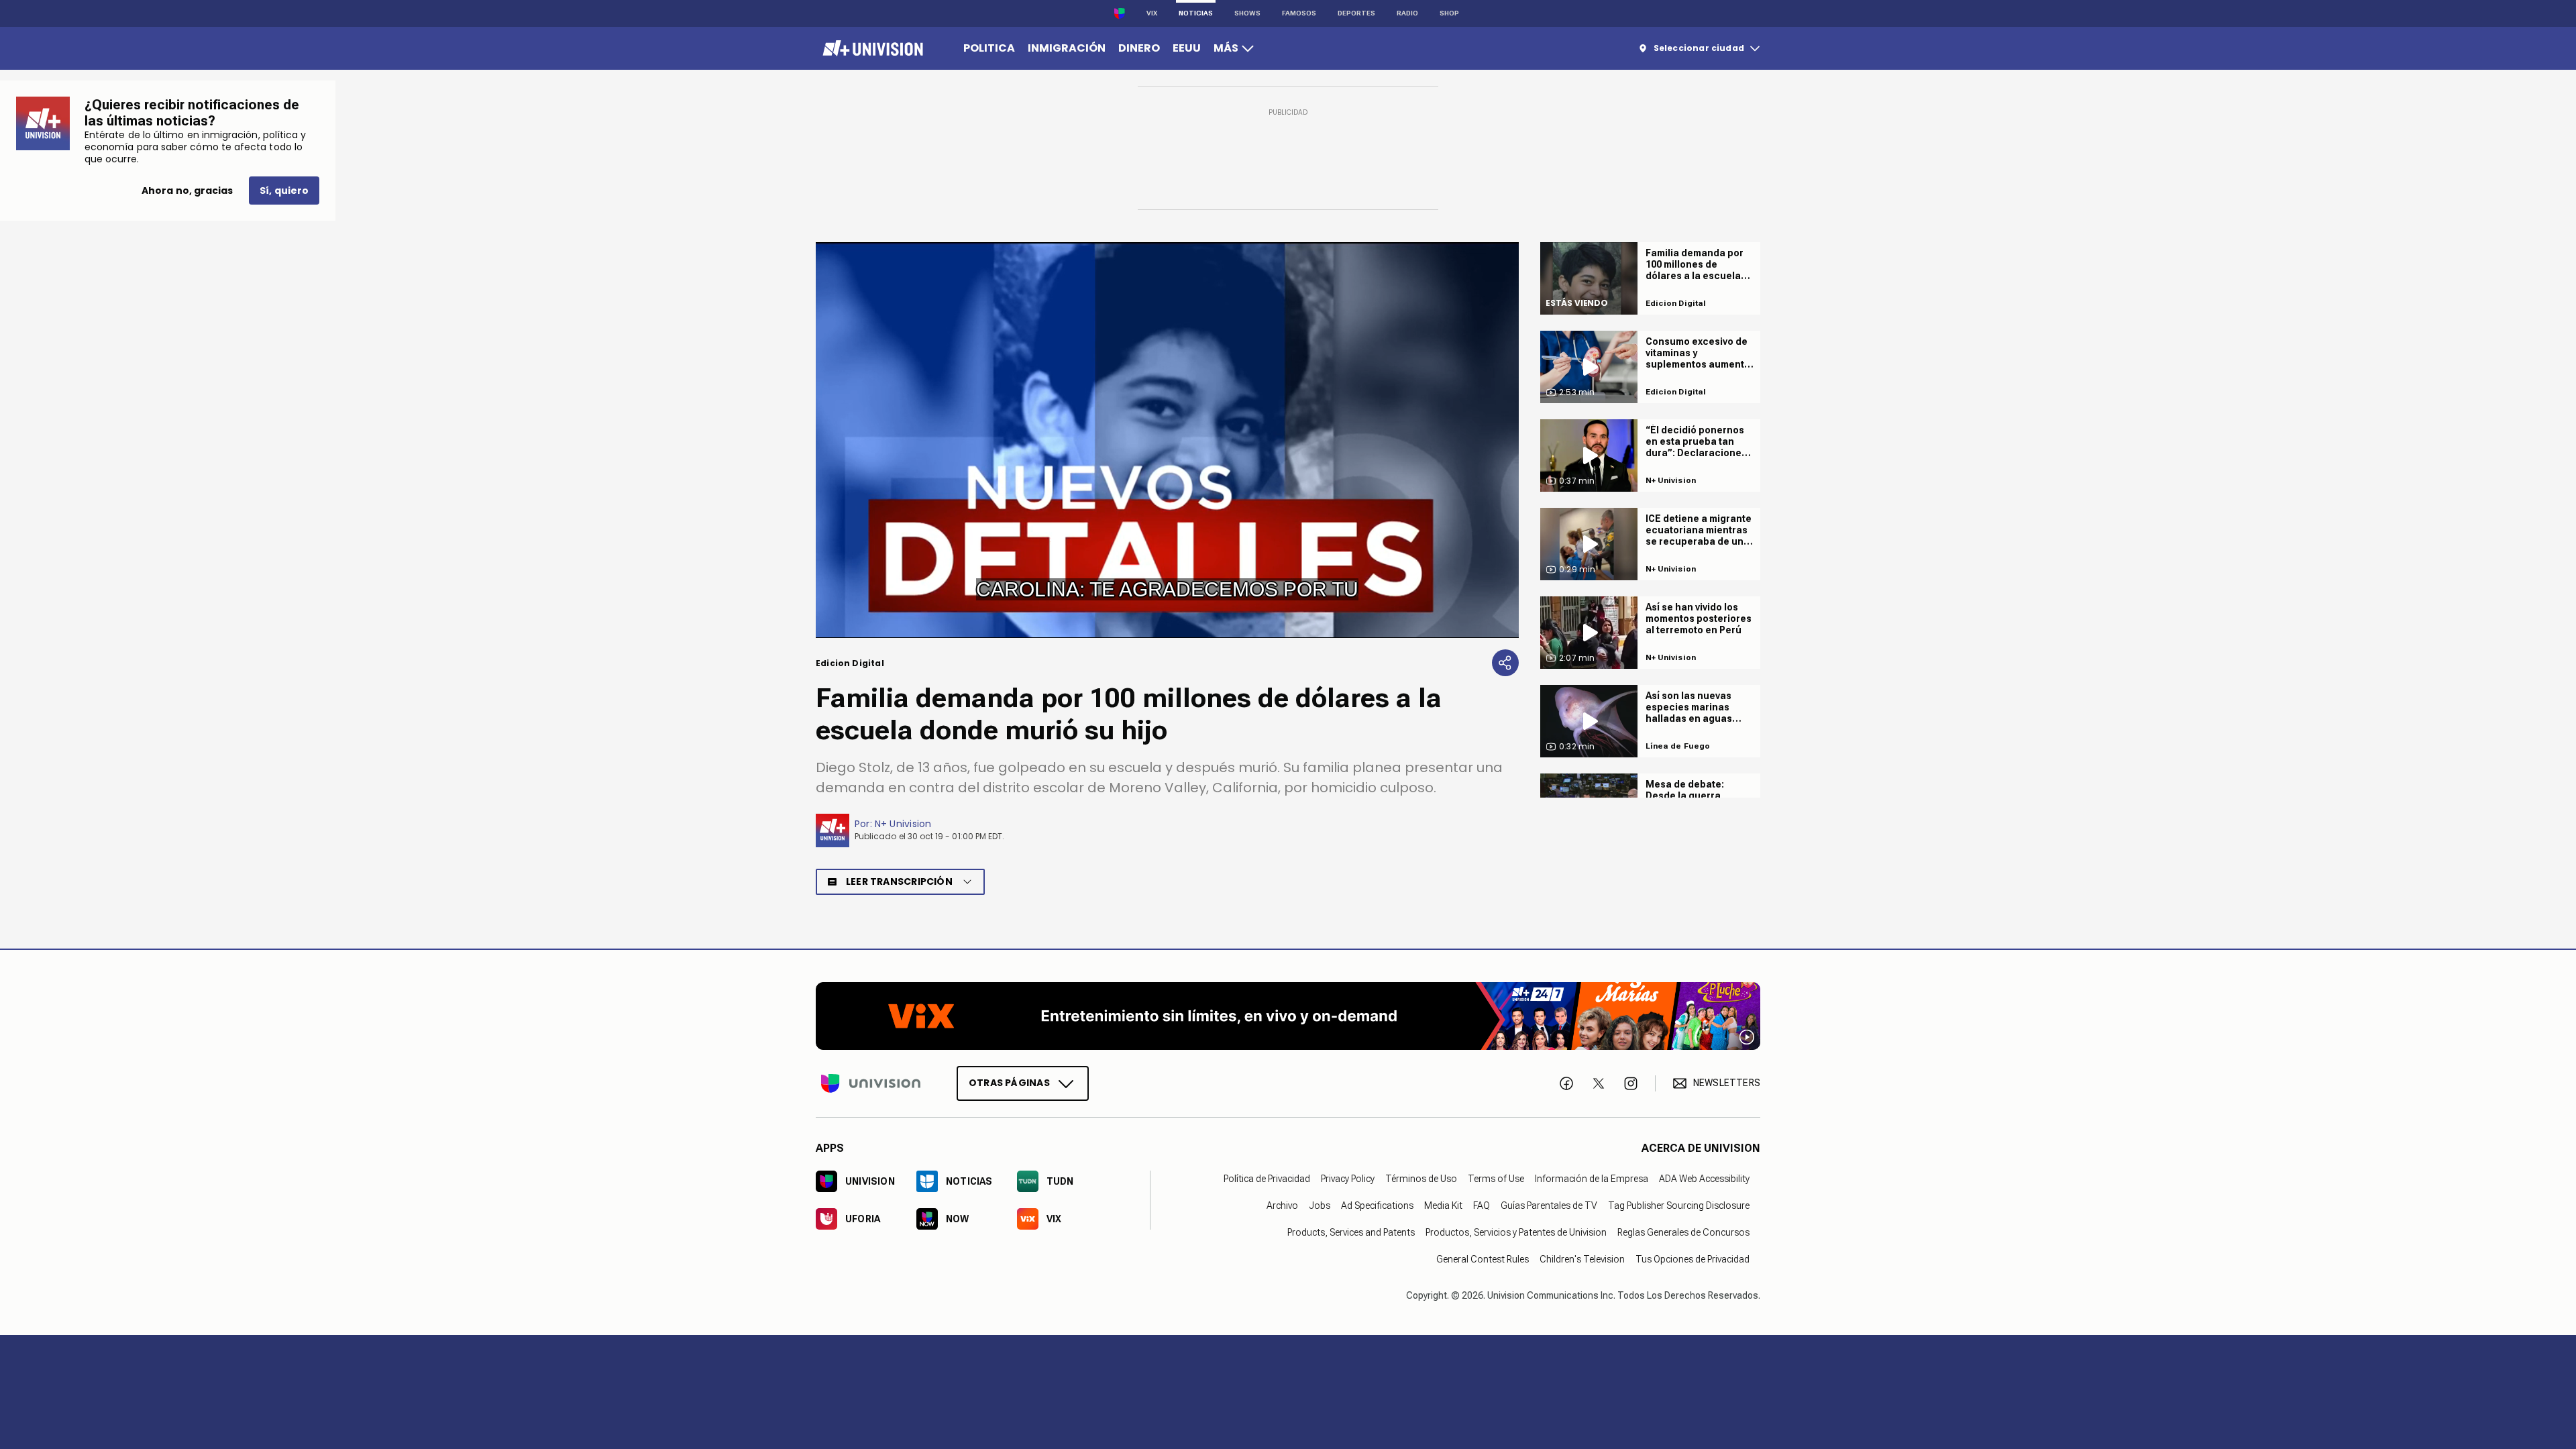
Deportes (1356, 13)
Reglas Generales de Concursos (1683, 1232)
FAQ (1482, 1205)
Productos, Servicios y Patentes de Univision (1516, 1232)
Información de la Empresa (1592, 1178)
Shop (1449, 13)
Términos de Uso (1421, 1178)
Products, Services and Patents (1351, 1232)
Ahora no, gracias (187, 191)
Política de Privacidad (1267, 1178)
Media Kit (1443, 1205)
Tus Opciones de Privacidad (1693, 1258)
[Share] (1505, 663)
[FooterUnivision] (871, 1083)
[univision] (871, 48)
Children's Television (1582, 1258)
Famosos (1299, 13)
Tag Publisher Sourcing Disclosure (1679, 1205)
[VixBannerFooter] (1288, 1016)
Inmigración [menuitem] (1067, 48)
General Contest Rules (1483, 1258)
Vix (1152, 13)
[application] (1167, 440)
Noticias (1196, 13)
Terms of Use (1496, 1178)
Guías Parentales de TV (1549, 1205)
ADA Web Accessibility (1704, 1178)
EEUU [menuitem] (1187, 48)
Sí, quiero (284, 191)
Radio (1407, 13)
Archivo (1282, 1205)
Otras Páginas (1009, 1082)
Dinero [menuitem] (1139, 48)
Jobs (1320, 1205)
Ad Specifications (1377, 1205)
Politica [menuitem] (989, 48)
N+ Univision (903, 824)
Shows (1247, 13)
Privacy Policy (1348, 1178)
